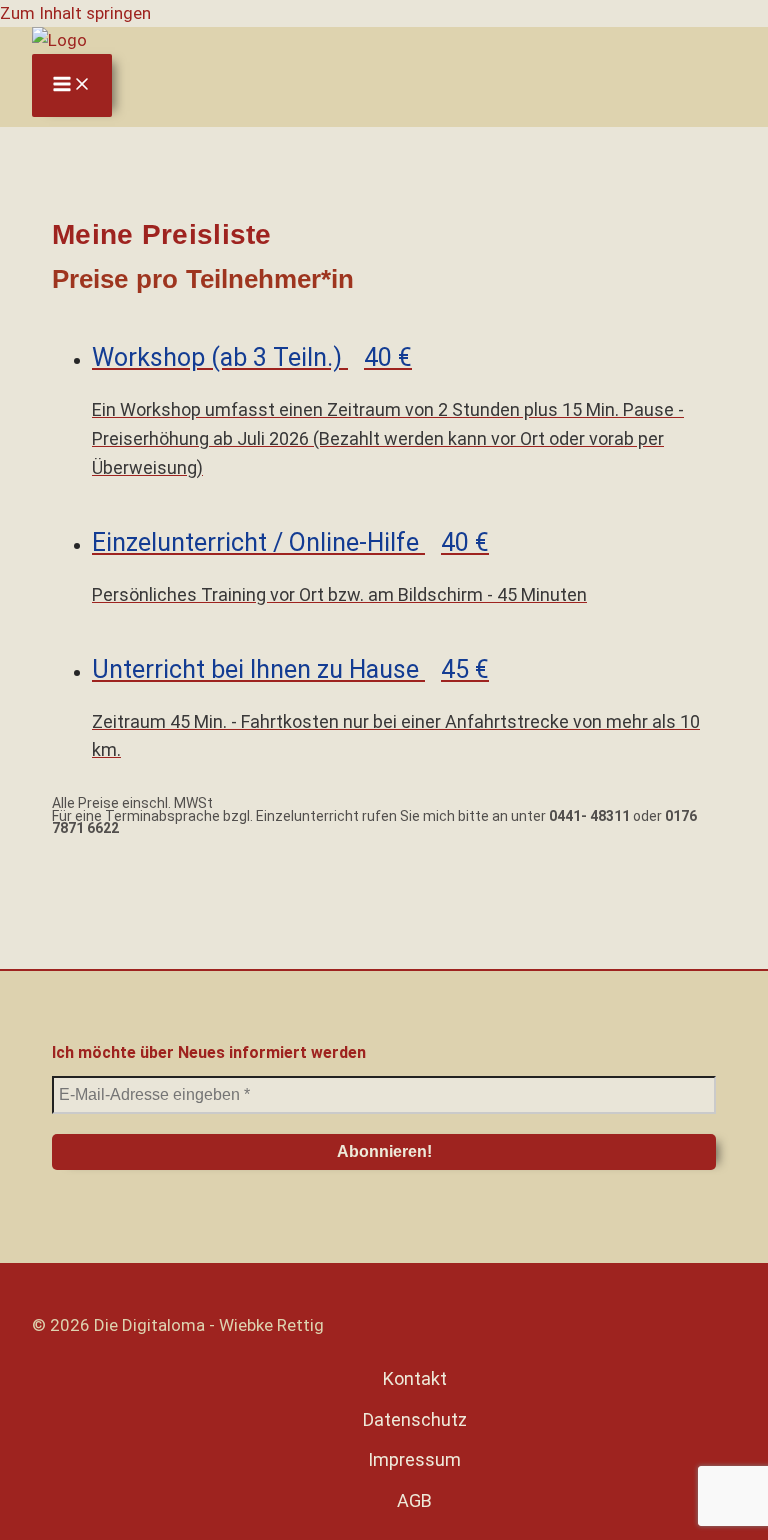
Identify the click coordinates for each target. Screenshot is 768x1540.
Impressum (414, 1459)
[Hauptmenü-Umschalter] (72, 85)
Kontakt (415, 1378)
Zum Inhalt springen (75, 13)
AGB (414, 1500)
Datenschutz (415, 1419)
